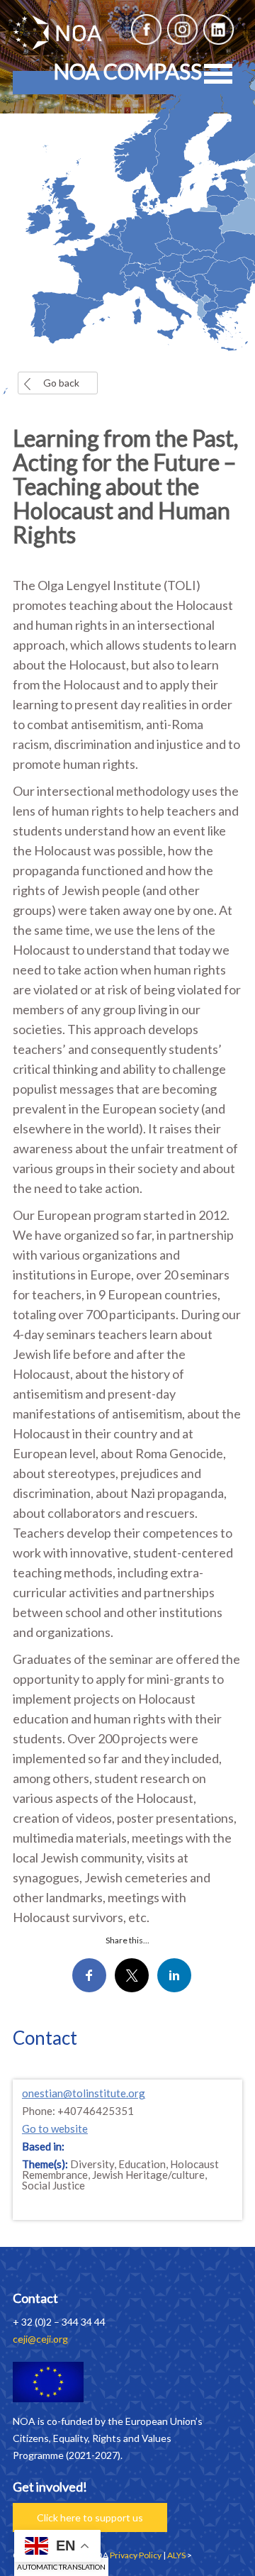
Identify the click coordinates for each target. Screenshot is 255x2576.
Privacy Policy (136, 2555)
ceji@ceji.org (40, 2339)
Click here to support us (90, 2517)
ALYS (176, 2555)
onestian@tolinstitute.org (84, 2093)
